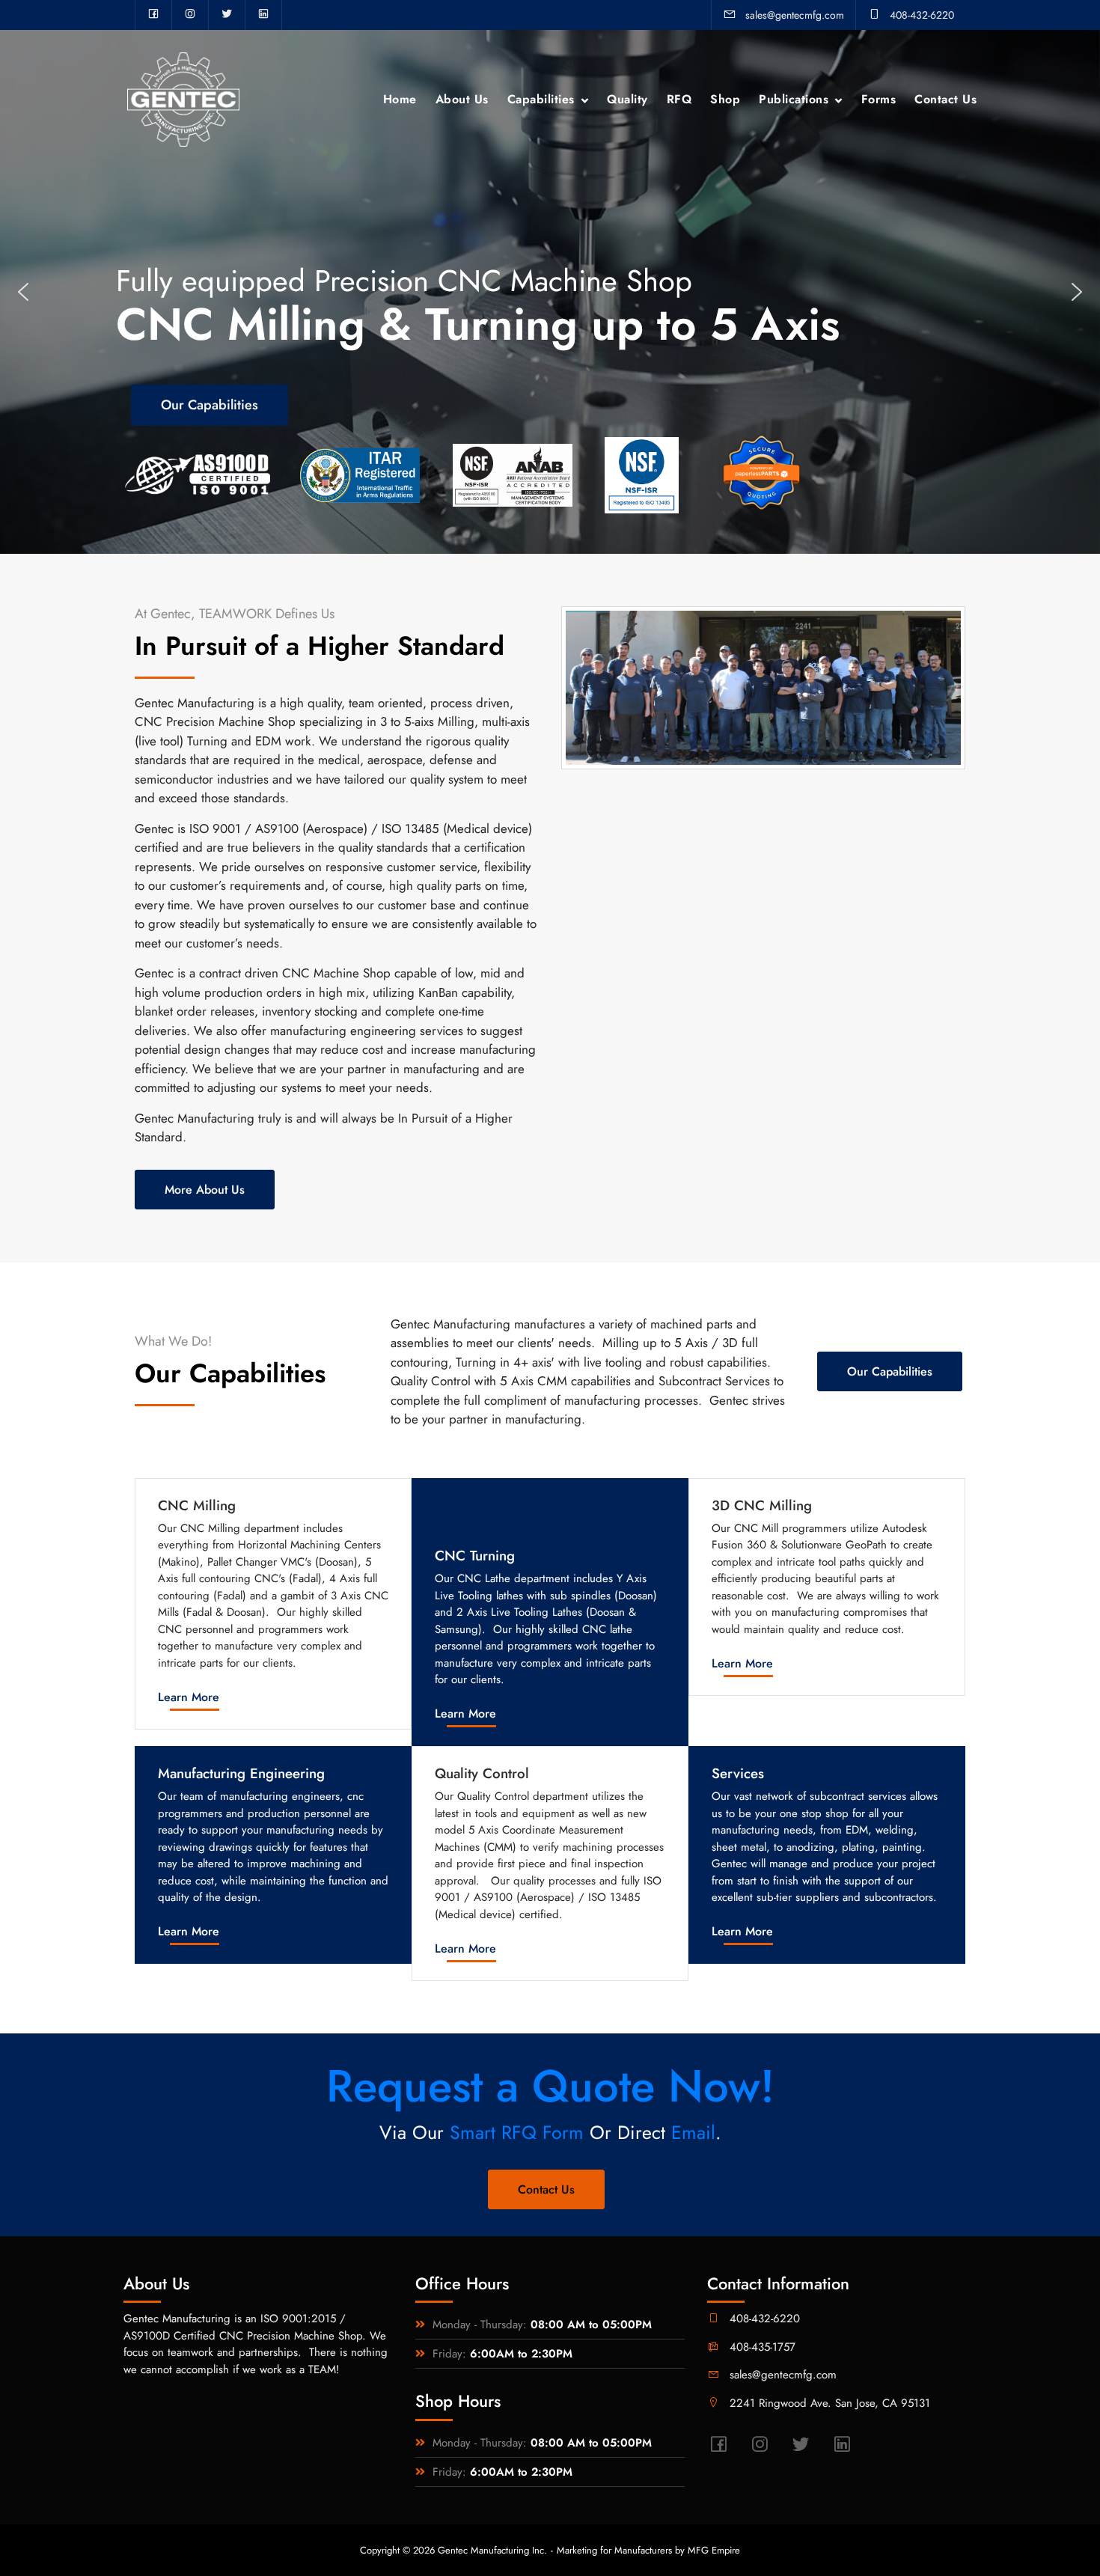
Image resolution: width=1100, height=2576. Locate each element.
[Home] (183, 98)
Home (400, 99)
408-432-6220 (922, 15)
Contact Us (945, 99)
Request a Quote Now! (550, 2086)
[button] (23, 292)
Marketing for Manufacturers (614, 2550)
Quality (627, 99)
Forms (879, 99)
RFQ (679, 99)
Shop (725, 99)
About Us (462, 99)
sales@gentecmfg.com (795, 15)
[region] (550, 292)
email (693, 2132)
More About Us (205, 1190)
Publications (794, 99)
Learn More (189, 1697)
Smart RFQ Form (517, 2132)
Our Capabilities (890, 1371)
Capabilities (541, 99)
